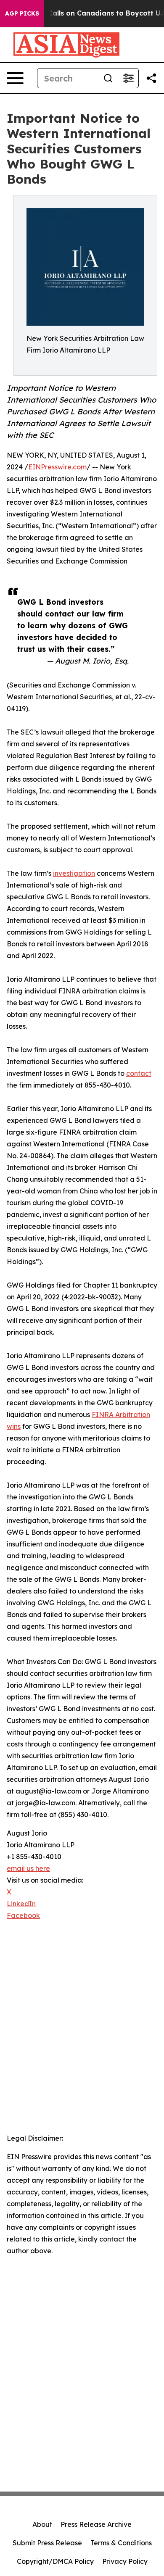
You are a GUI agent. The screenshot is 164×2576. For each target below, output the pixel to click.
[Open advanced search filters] (128, 78)
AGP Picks (22, 13)
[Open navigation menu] (15, 78)
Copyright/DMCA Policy (55, 2561)
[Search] (108, 78)
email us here (28, 1868)
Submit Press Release (47, 2543)
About (42, 2524)
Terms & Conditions (121, 2543)
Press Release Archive (96, 2524)
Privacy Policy (125, 2561)
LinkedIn (21, 1904)
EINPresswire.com (57, 467)
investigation (74, 873)
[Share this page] (151, 78)
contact (139, 1073)
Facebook (23, 1915)
